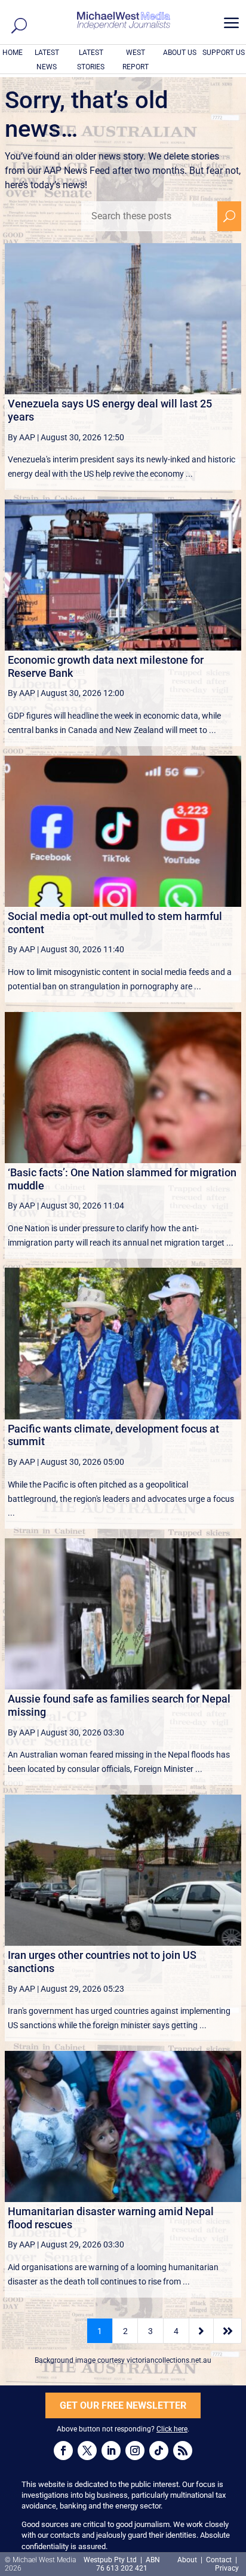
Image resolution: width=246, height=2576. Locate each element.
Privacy (227, 2568)
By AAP (21, 437)
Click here (172, 2429)
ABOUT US (180, 53)
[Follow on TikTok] (159, 2451)
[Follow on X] (87, 2451)
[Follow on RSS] (183, 2451)
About (188, 2560)
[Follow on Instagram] (135, 2451)
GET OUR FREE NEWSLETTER (123, 2405)
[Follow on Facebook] (63, 2451)
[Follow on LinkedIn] (111, 2451)
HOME (13, 53)
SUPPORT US (224, 53)
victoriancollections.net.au (169, 2360)
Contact (219, 2560)
